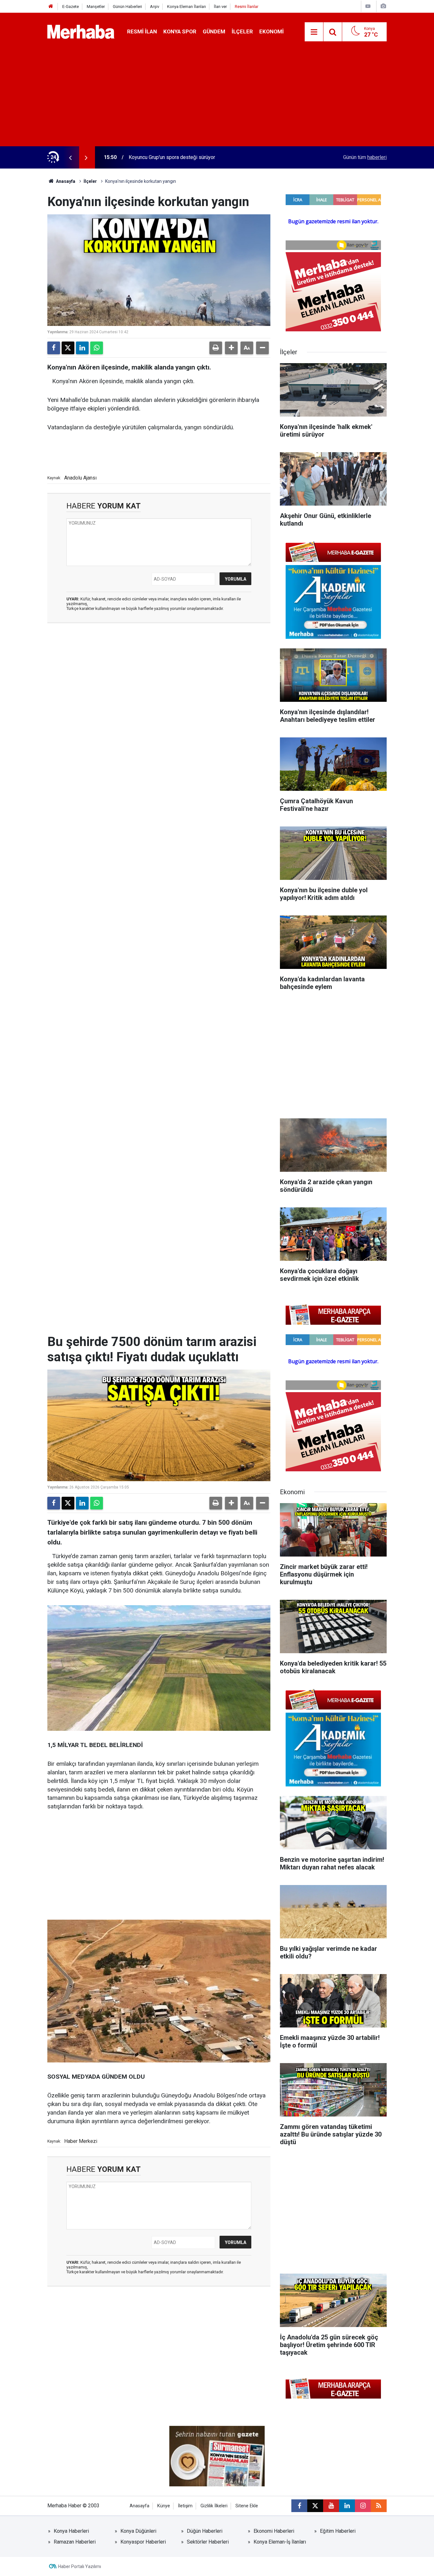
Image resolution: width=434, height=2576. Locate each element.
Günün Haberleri (127, 7)
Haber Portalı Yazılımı (80, 2566)
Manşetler (96, 7)
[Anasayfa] (51, 7)
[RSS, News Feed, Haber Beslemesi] (379, 2506)
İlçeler (242, 31)
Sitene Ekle (247, 2506)
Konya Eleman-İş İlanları (280, 2542)
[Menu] (314, 32)
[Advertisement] (217, 99)
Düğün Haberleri (205, 2531)
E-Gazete (71, 7)
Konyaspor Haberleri (143, 2542)
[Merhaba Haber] (81, 31)
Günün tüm (365, 157)
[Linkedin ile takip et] (347, 2506)
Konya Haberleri (71, 2531)
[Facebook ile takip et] (299, 2506)
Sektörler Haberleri (208, 2542)
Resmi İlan (142, 31)
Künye (164, 2506)
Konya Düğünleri (138, 2531)
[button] (231, 348)
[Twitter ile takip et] (315, 2506)
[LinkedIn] (82, 348)
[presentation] (70, 157)
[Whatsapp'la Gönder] (97, 348)
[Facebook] (54, 348)
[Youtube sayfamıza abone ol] (331, 2506)
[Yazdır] (216, 348)
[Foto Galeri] (383, 6)
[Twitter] (68, 348)
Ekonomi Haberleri (274, 2531)
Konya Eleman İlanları (186, 7)
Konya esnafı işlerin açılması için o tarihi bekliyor (182, 157)
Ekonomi (271, 31)
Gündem (214, 31)
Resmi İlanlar (247, 7)
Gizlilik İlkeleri (214, 2506)
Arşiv (155, 7)
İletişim (185, 2506)
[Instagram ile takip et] (363, 2506)
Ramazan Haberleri (75, 2542)
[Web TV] (368, 6)
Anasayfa (65, 181)
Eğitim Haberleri (338, 2531)
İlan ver (220, 7)
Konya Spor (180, 31)
